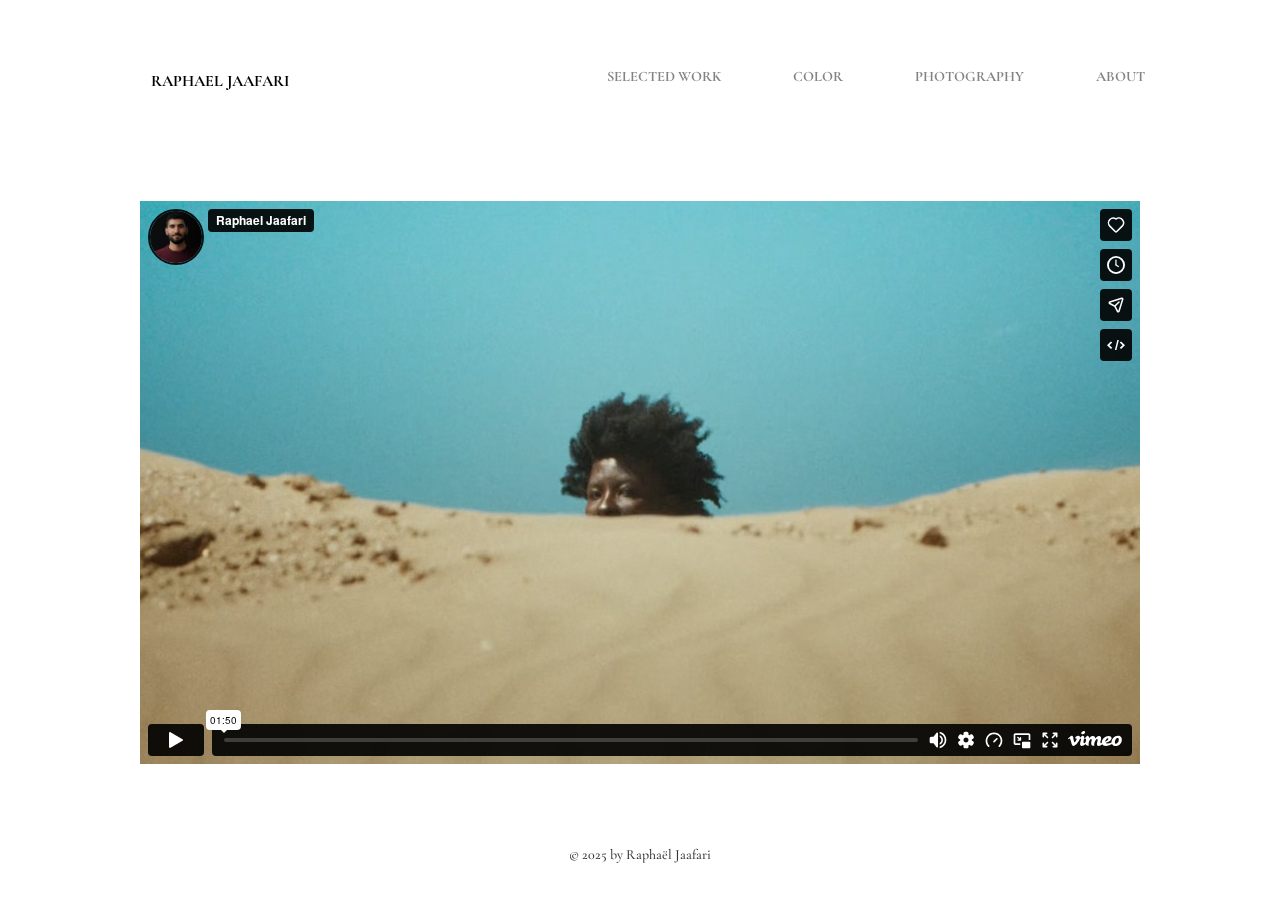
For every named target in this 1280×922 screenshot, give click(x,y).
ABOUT (1120, 76)
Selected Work (664, 76)
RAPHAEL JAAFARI (220, 81)
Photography (969, 76)
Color (818, 76)
